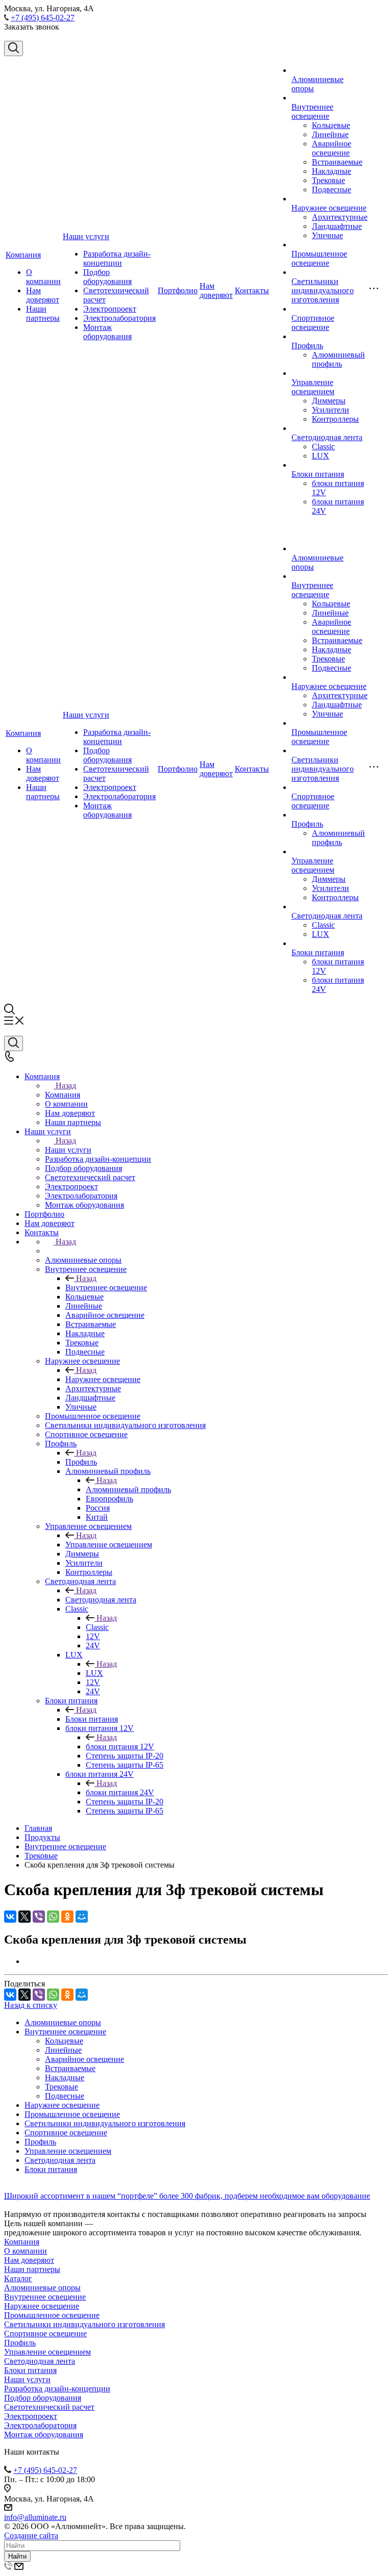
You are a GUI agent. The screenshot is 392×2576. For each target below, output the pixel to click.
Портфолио (178, 290)
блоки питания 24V (120, 1792)
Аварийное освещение (332, 148)
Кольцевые (331, 125)
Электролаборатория (119, 318)
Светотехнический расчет (49, 2407)
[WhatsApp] (53, 1917)
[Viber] (39, 1917)
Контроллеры (335, 419)
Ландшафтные (337, 226)
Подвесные (332, 189)
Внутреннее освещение (312, 111)
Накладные (332, 171)
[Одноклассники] (67, 1917)
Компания (23, 255)
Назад (66, 1086)
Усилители (330, 410)
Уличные (327, 235)
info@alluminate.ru (35, 2517)
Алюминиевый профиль (338, 359)
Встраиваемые (337, 162)
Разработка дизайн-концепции (117, 258)
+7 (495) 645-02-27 (43, 18)
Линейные (330, 134)
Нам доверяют (43, 295)
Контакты (252, 290)
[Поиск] (14, 48)
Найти (17, 2556)
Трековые (328, 180)
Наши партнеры (43, 313)
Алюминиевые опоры (63, 2022)
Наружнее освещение (329, 208)
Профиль (307, 346)
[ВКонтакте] (10, 1917)
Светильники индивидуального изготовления (323, 290)
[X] (24, 1917)
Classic (323, 447)
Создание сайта (31, 2535)
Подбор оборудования (107, 277)
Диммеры (329, 401)
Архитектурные (340, 217)
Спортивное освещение (313, 323)
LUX (321, 456)
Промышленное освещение (319, 258)
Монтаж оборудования (107, 332)
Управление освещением (313, 387)
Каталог (18, 2278)
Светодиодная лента (327, 437)
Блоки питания (318, 474)
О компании (43, 277)
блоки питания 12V (120, 1746)
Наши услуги (86, 236)
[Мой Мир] (82, 1917)
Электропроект (110, 309)
